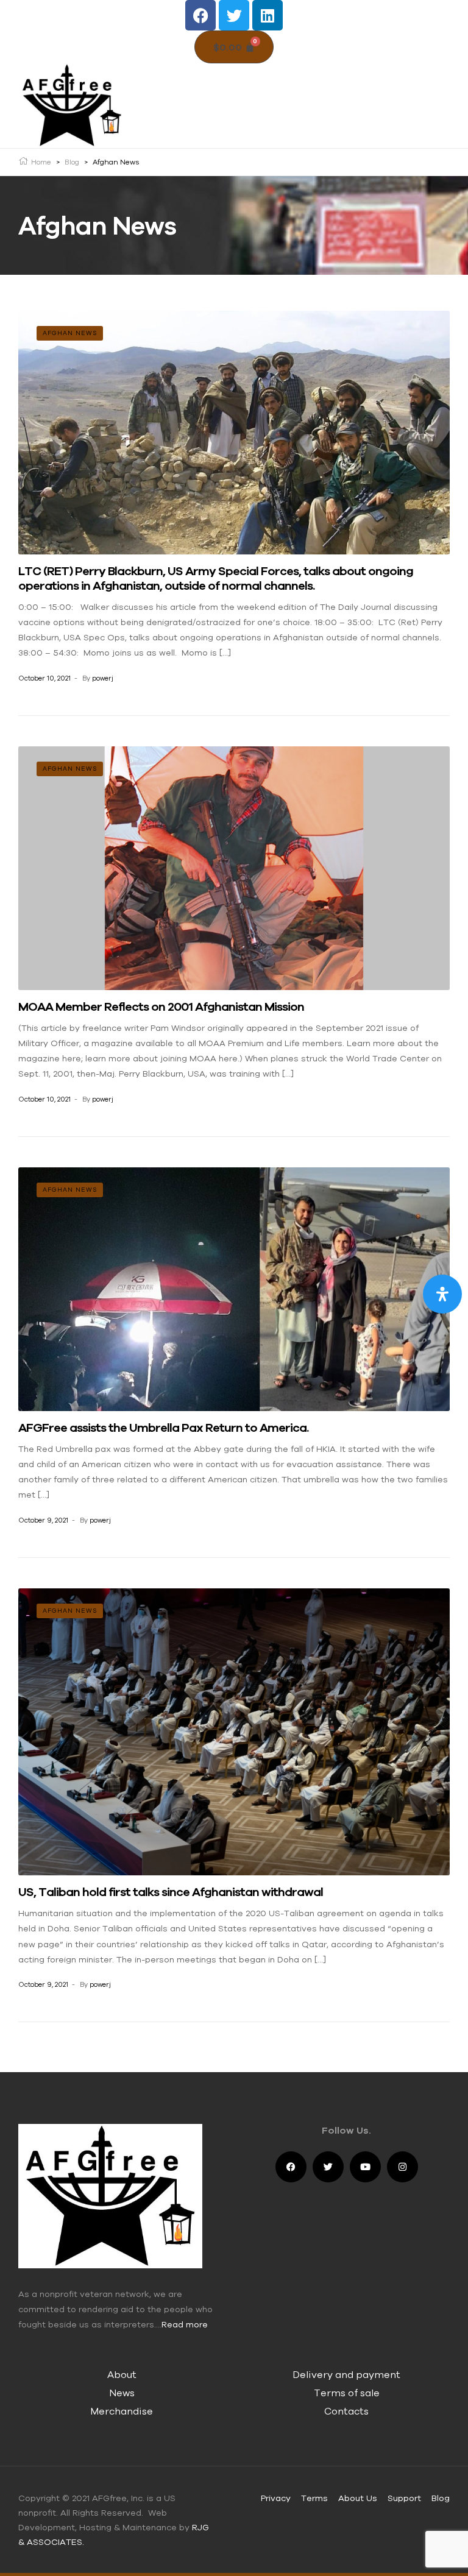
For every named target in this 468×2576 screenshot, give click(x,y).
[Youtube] (365, 2167)
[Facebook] (200, 15)
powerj (103, 678)
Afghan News (70, 333)
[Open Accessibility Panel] (442, 1294)
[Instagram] (402, 2167)
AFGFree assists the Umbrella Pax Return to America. (163, 1427)
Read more (185, 2324)
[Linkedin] (268, 15)
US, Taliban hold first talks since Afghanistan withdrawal (171, 1891)
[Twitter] (234, 15)
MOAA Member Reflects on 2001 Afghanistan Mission (161, 1006)
